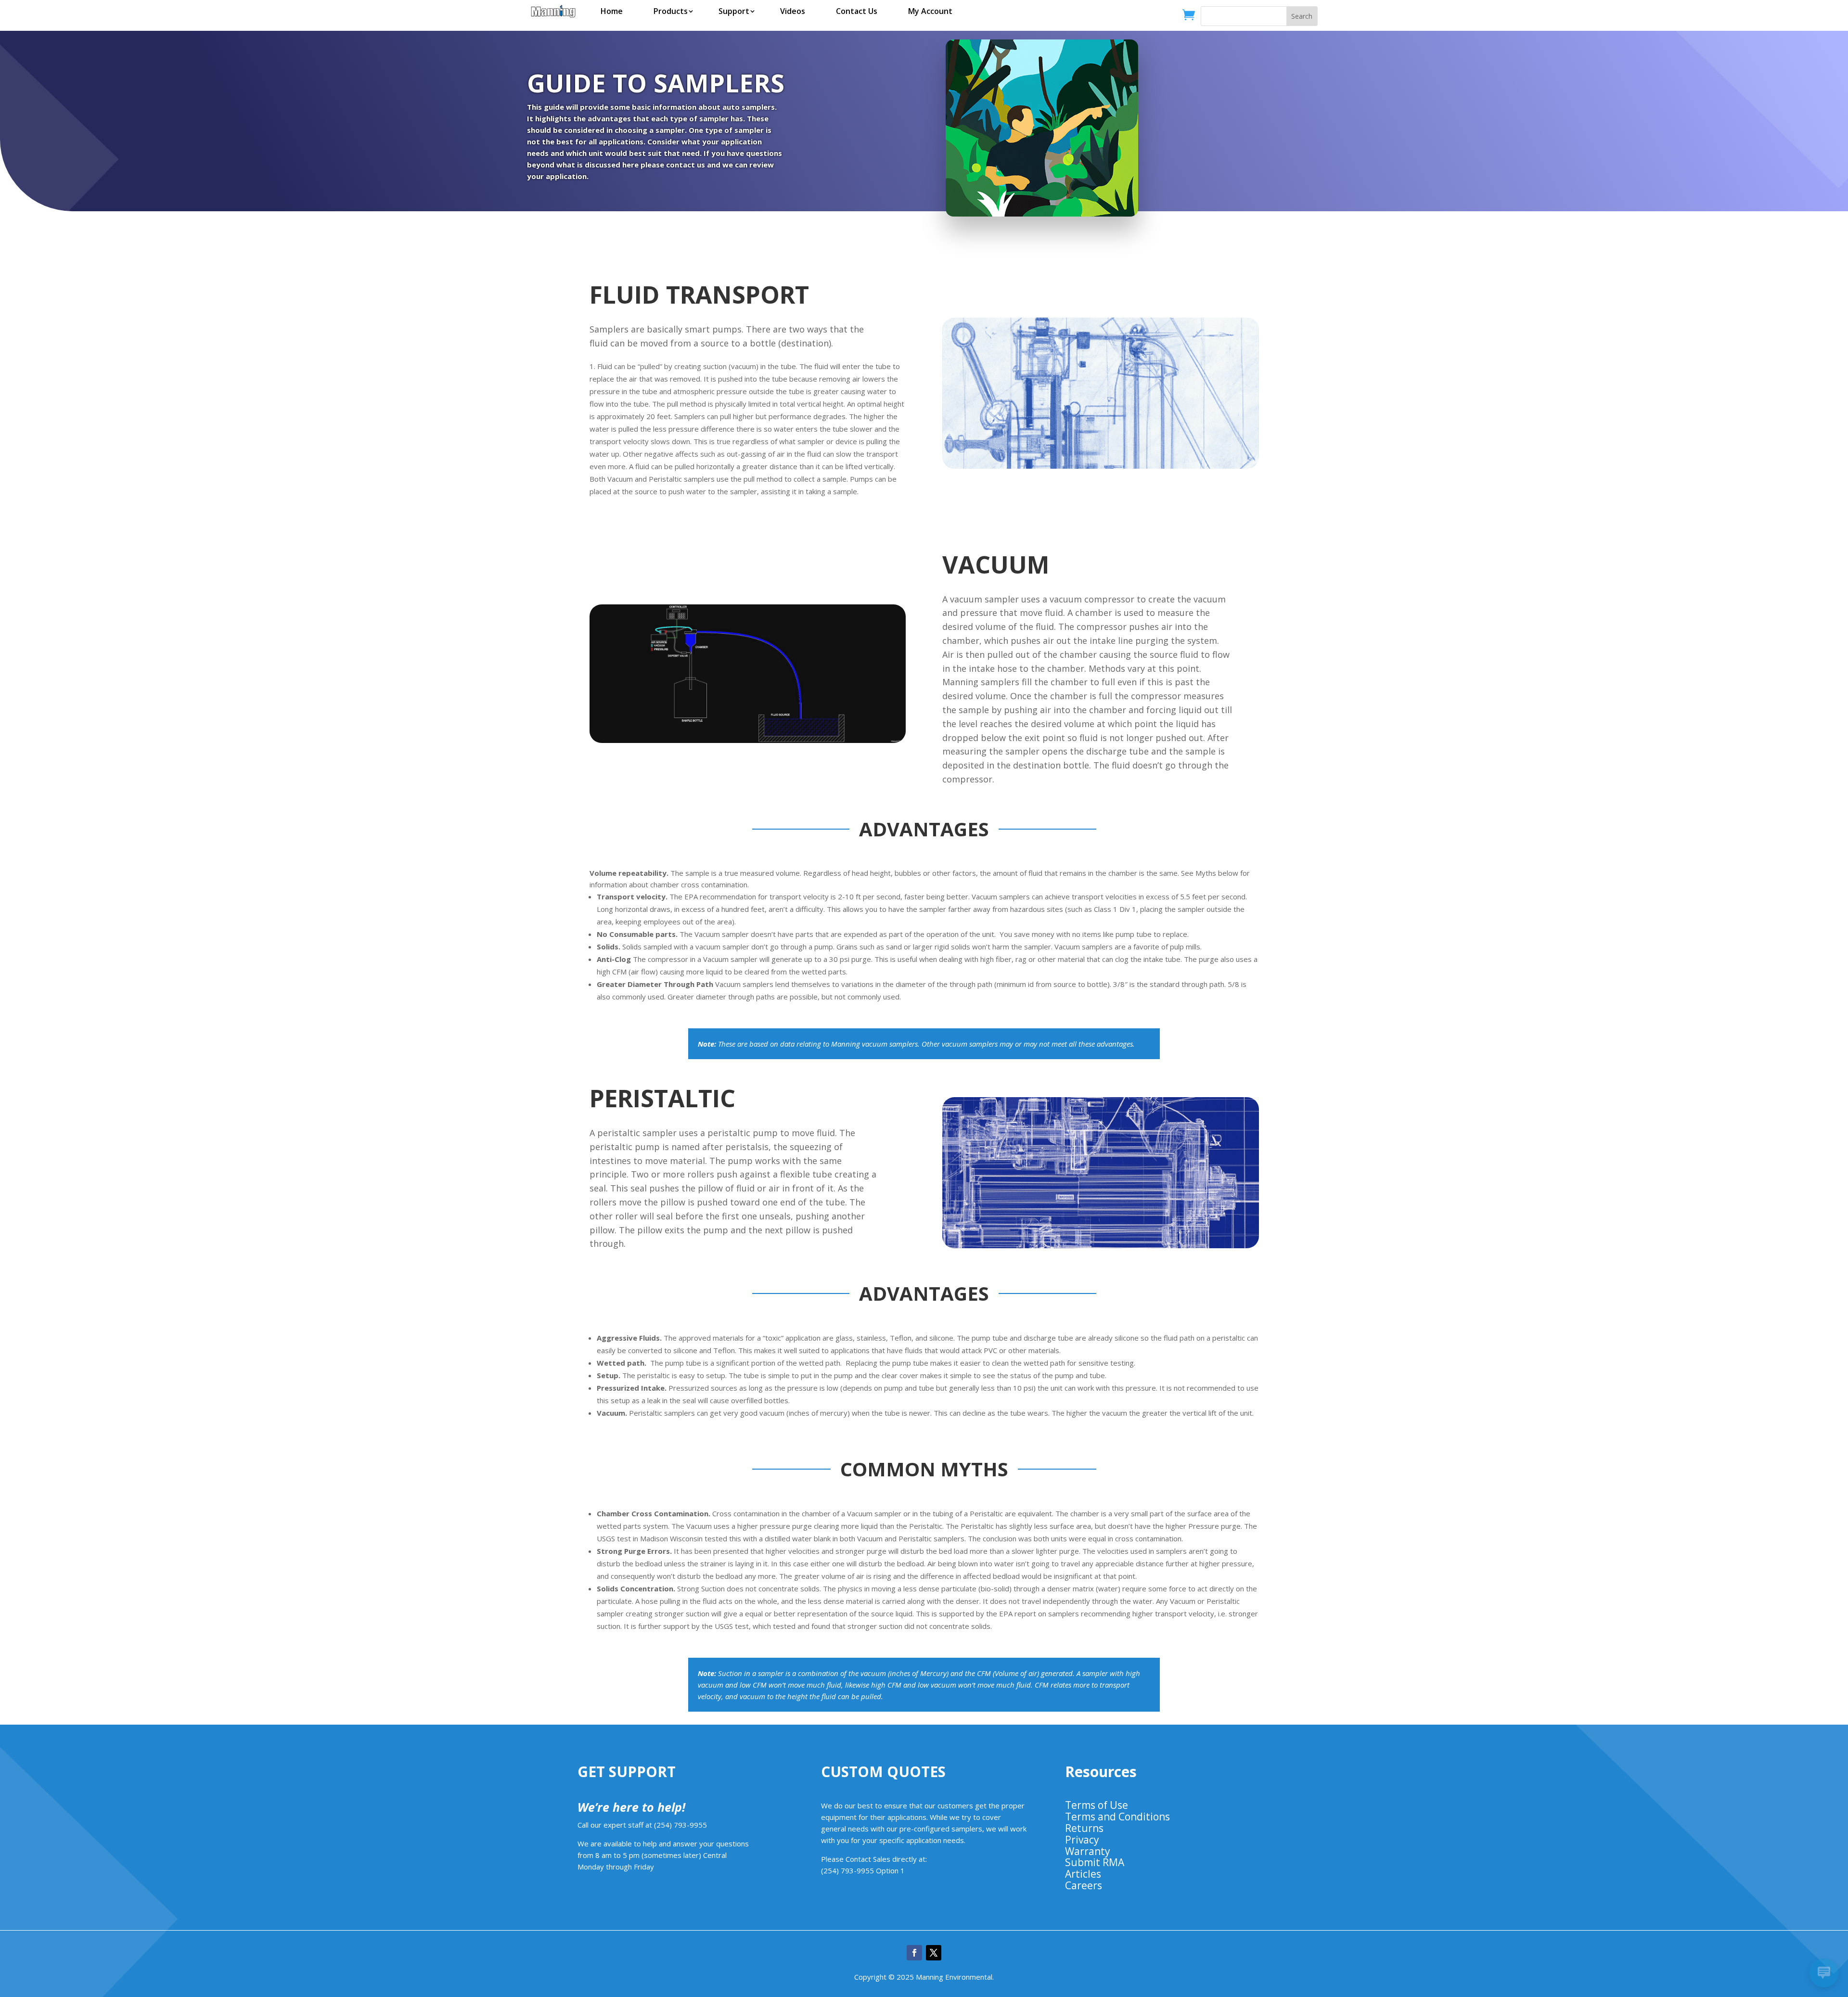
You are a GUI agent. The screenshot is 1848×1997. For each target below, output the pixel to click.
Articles (1083, 1874)
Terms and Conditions (1117, 1817)
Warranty (1088, 1851)
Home (612, 11)
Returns (1084, 1828)
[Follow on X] (934, 1953)
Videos (793, 11)
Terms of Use (1097, 1805)
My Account (930, 11)
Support (734, 11)
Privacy (1082, 1840)
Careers (1084, 1885)
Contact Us (857, 11)
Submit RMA (1095, 1862)
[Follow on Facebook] (914, 1953)
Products (671, 11)
